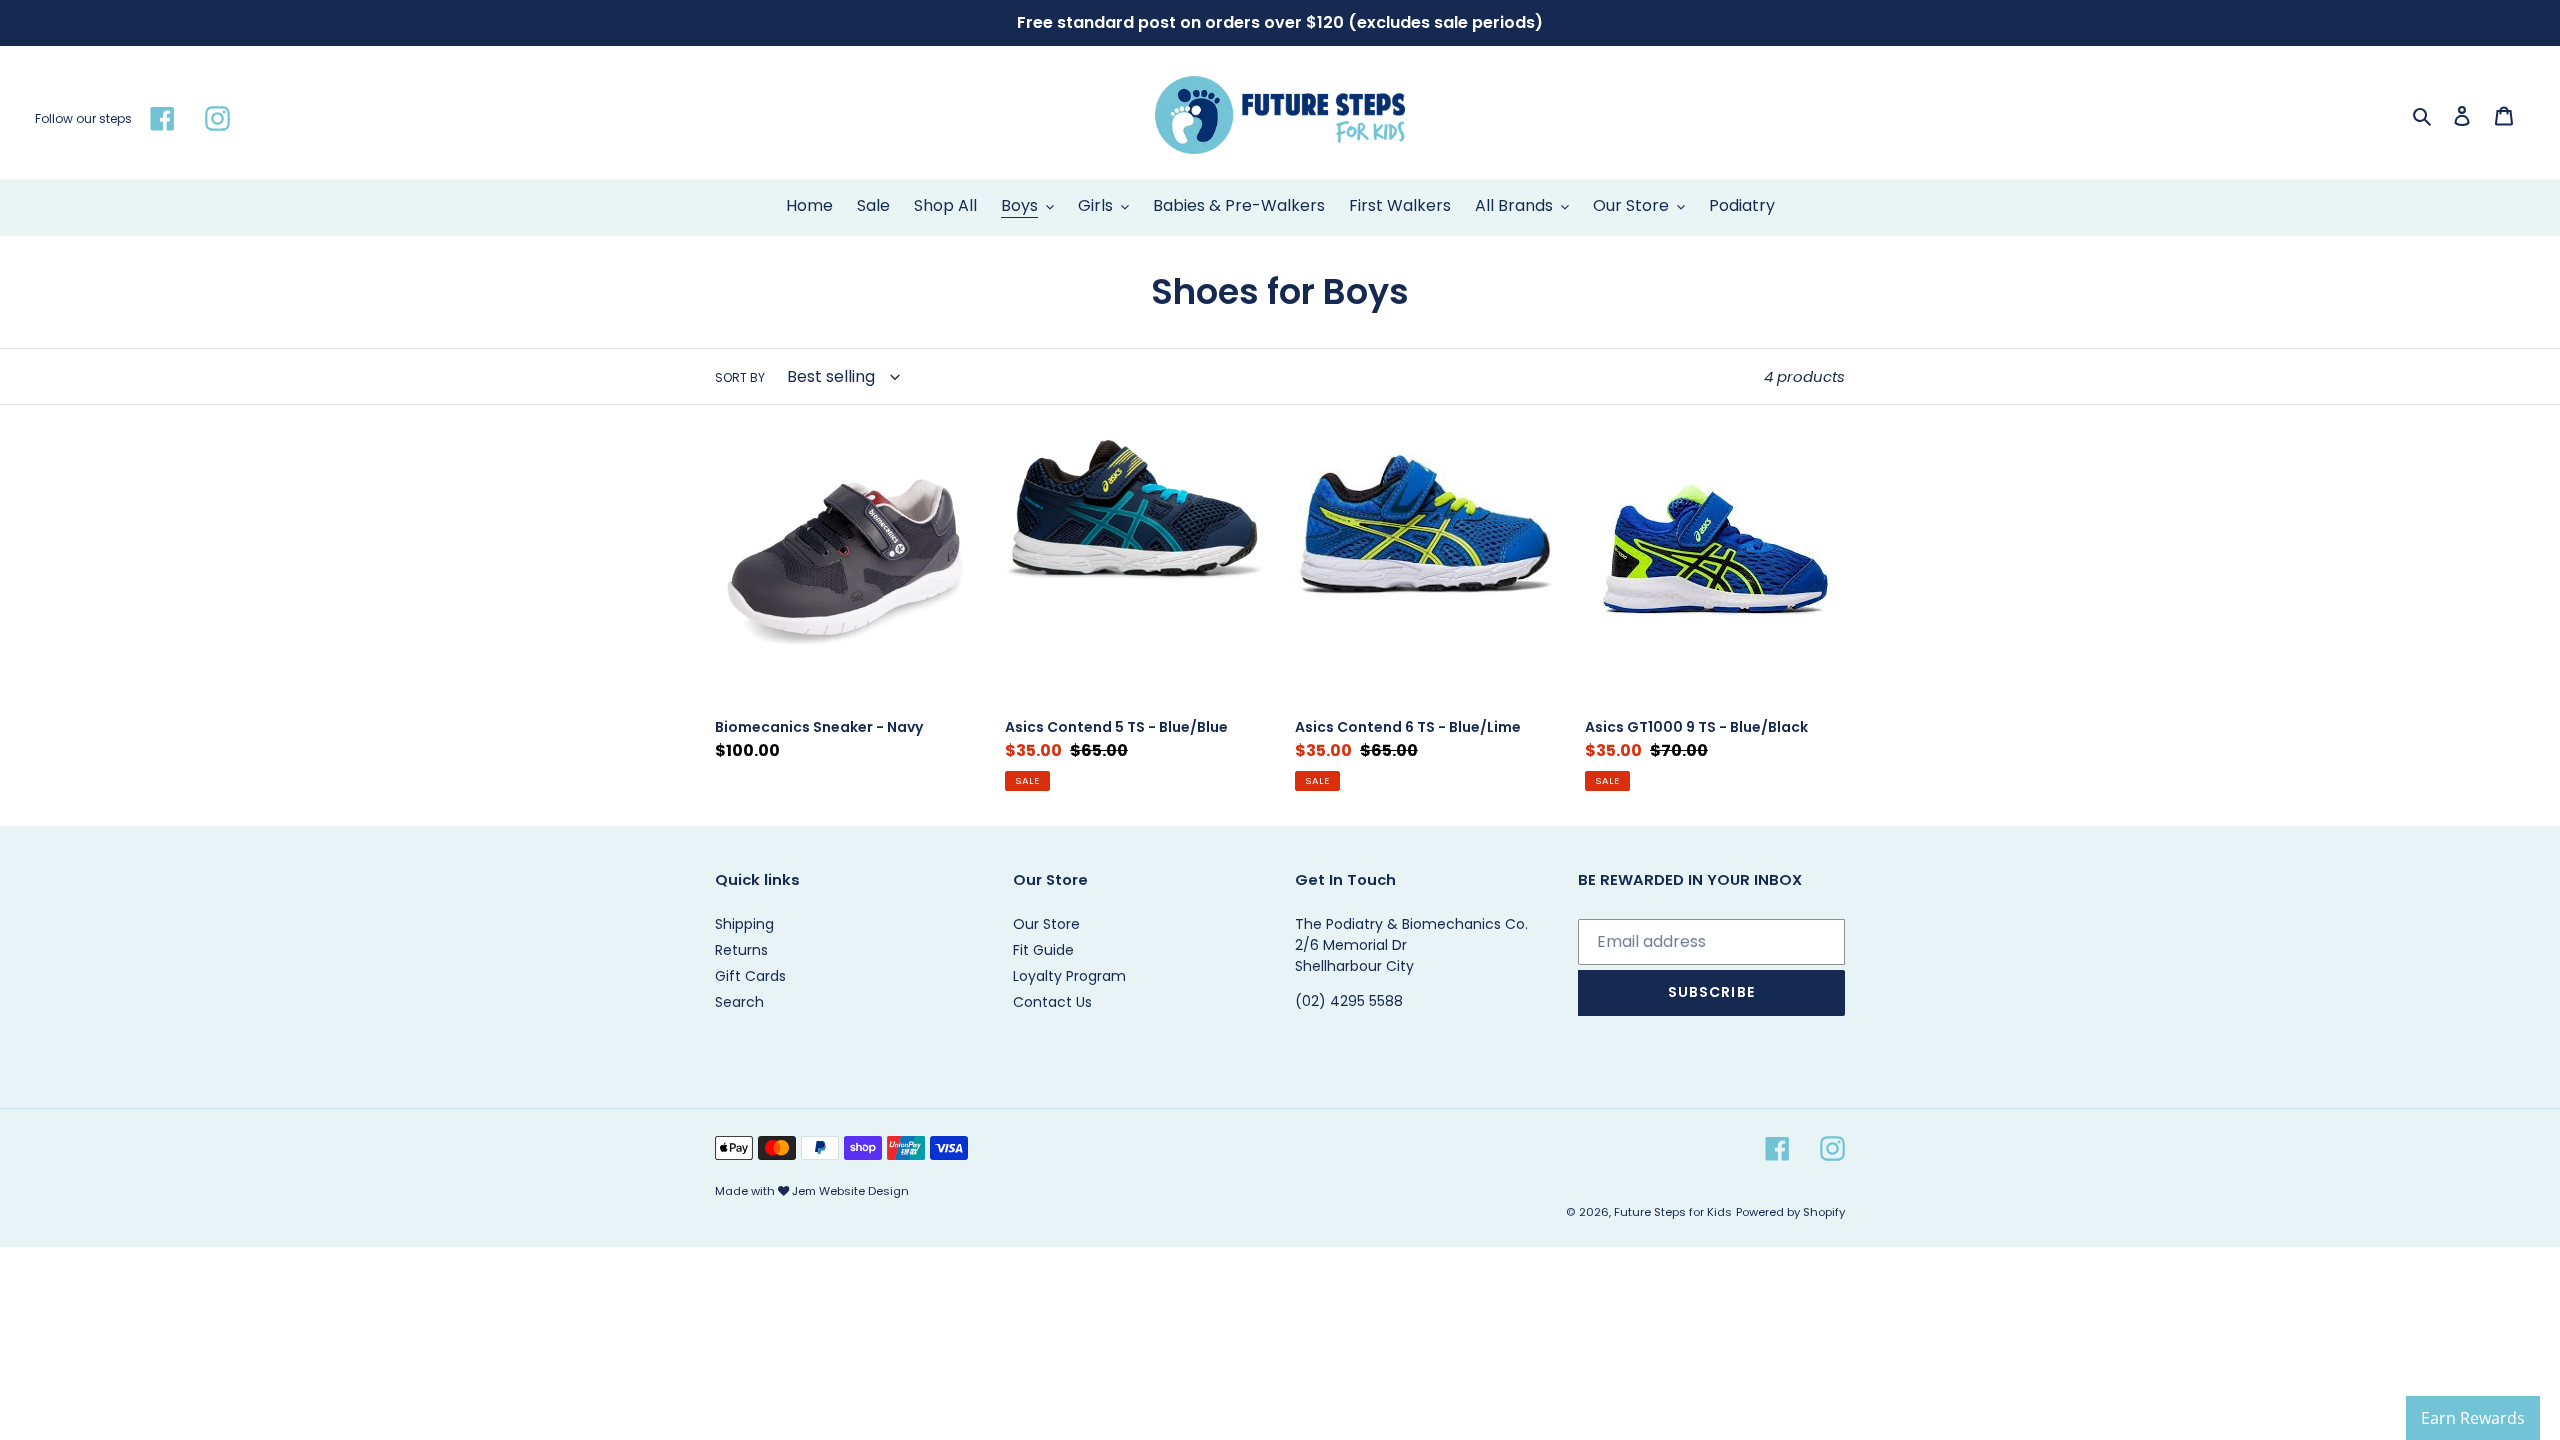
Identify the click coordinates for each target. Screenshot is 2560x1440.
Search (739, 1002)
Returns (741, 950)
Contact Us (1052, 1002)
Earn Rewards (2473, 1418)
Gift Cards (750, 976)
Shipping (744, 924)
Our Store (1046, 924)
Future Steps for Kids (1673, 1212)
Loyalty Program (1069, 976)
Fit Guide (1043, 950)
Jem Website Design (850, 1191)
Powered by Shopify (1790, 1212)
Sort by (740, 377)
